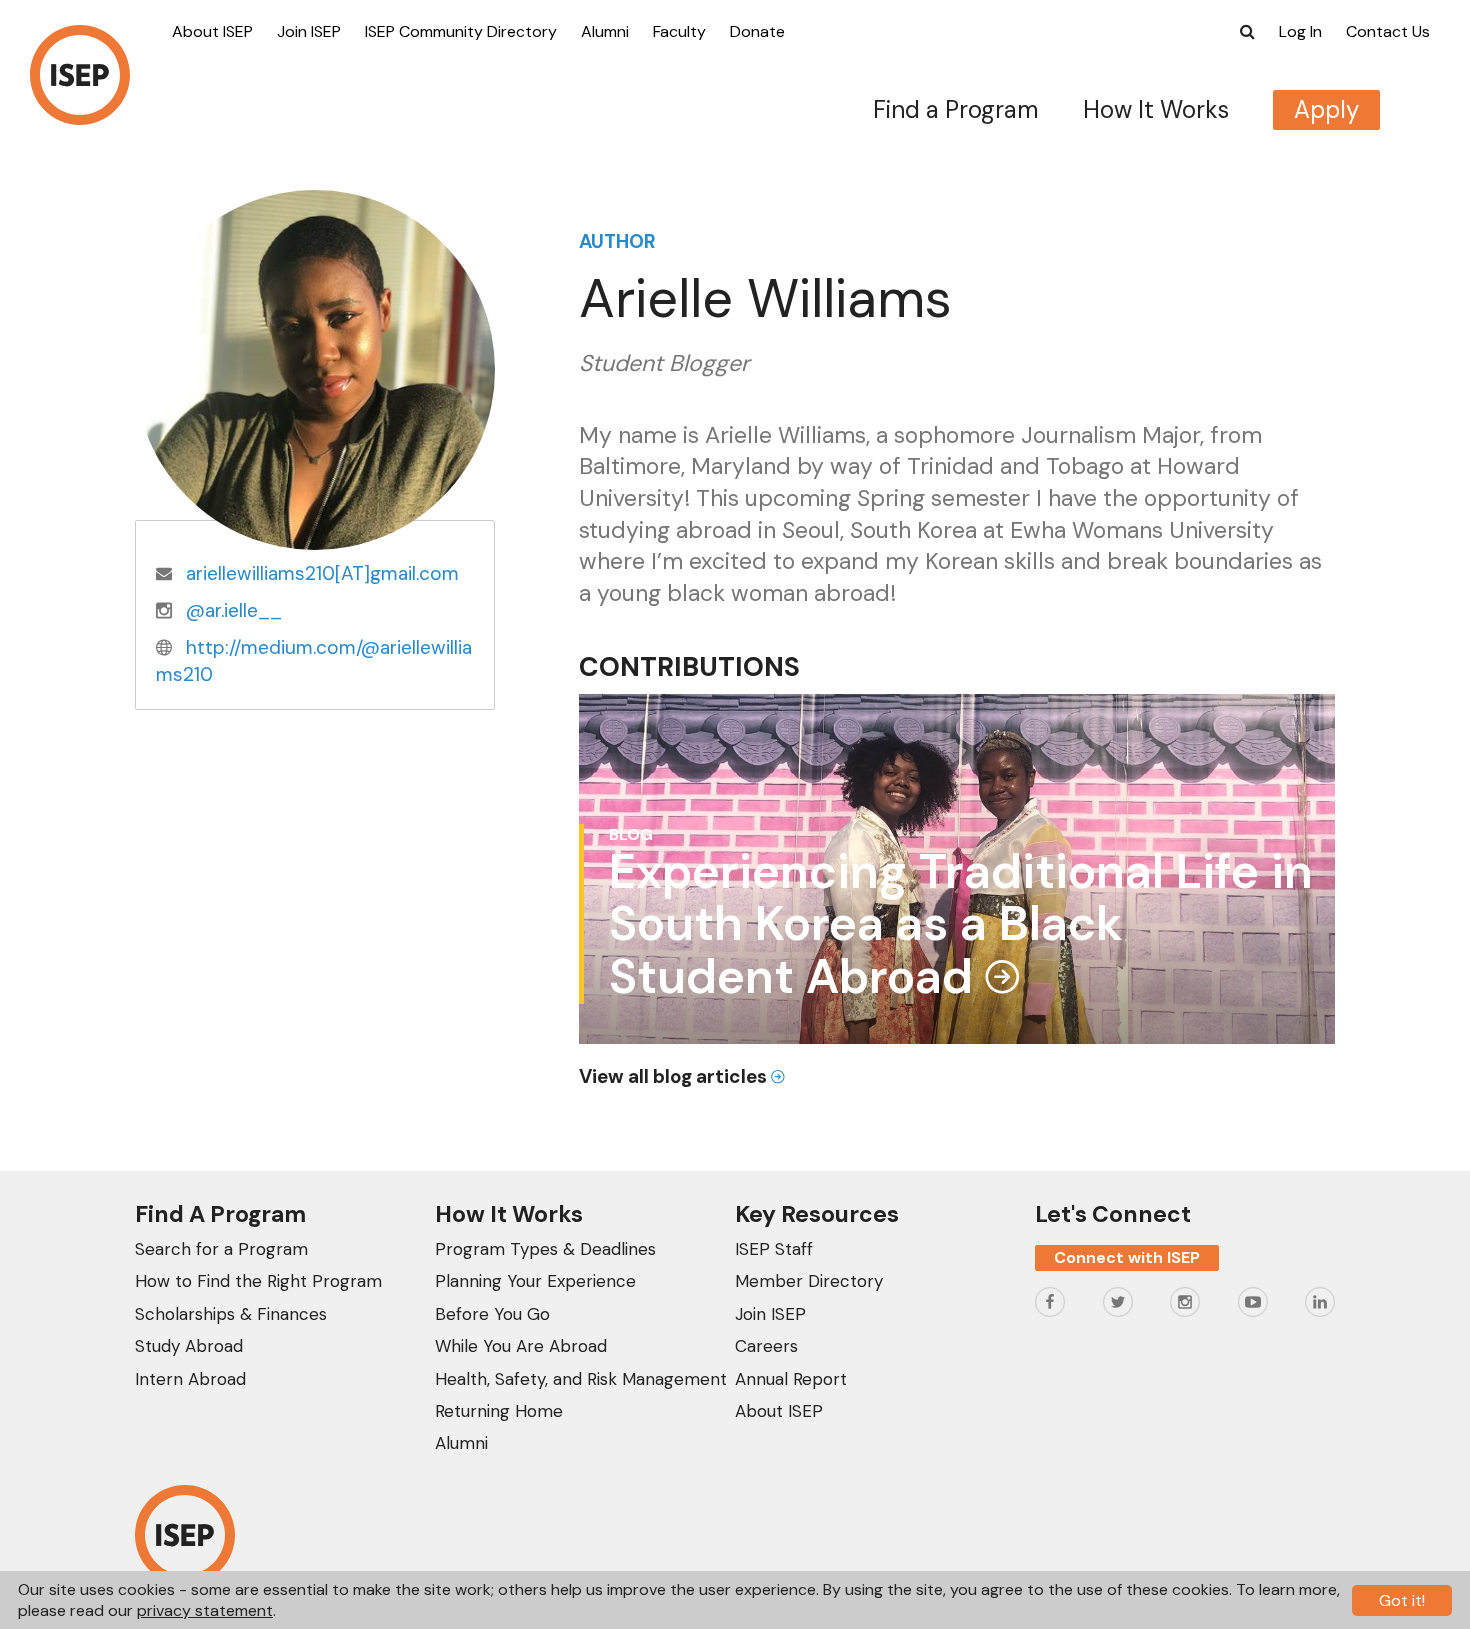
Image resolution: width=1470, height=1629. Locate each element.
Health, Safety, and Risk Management (581, 1379)
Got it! (1402, 1600)
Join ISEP (309, 31)
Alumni (605, 31)
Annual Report (791, 1379)
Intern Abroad (190, 1379)
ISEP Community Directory (461, 31)
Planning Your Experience (535, 1281)
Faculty (679, 31)
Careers (766, 1346)
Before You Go (492, 1314)
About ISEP (212, 31)
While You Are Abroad (521, 1346)
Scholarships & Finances (231, 1314)
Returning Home (499, 1411)
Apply (1326, 109)
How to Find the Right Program (258, 1281)
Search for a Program (221, 1249)
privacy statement (205, 1610)
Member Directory (809, 1281)
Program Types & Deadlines (545, 1249)
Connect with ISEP (1127, 1257)
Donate (757, 31)
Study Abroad (189, 1346)
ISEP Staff (774, 1249)
